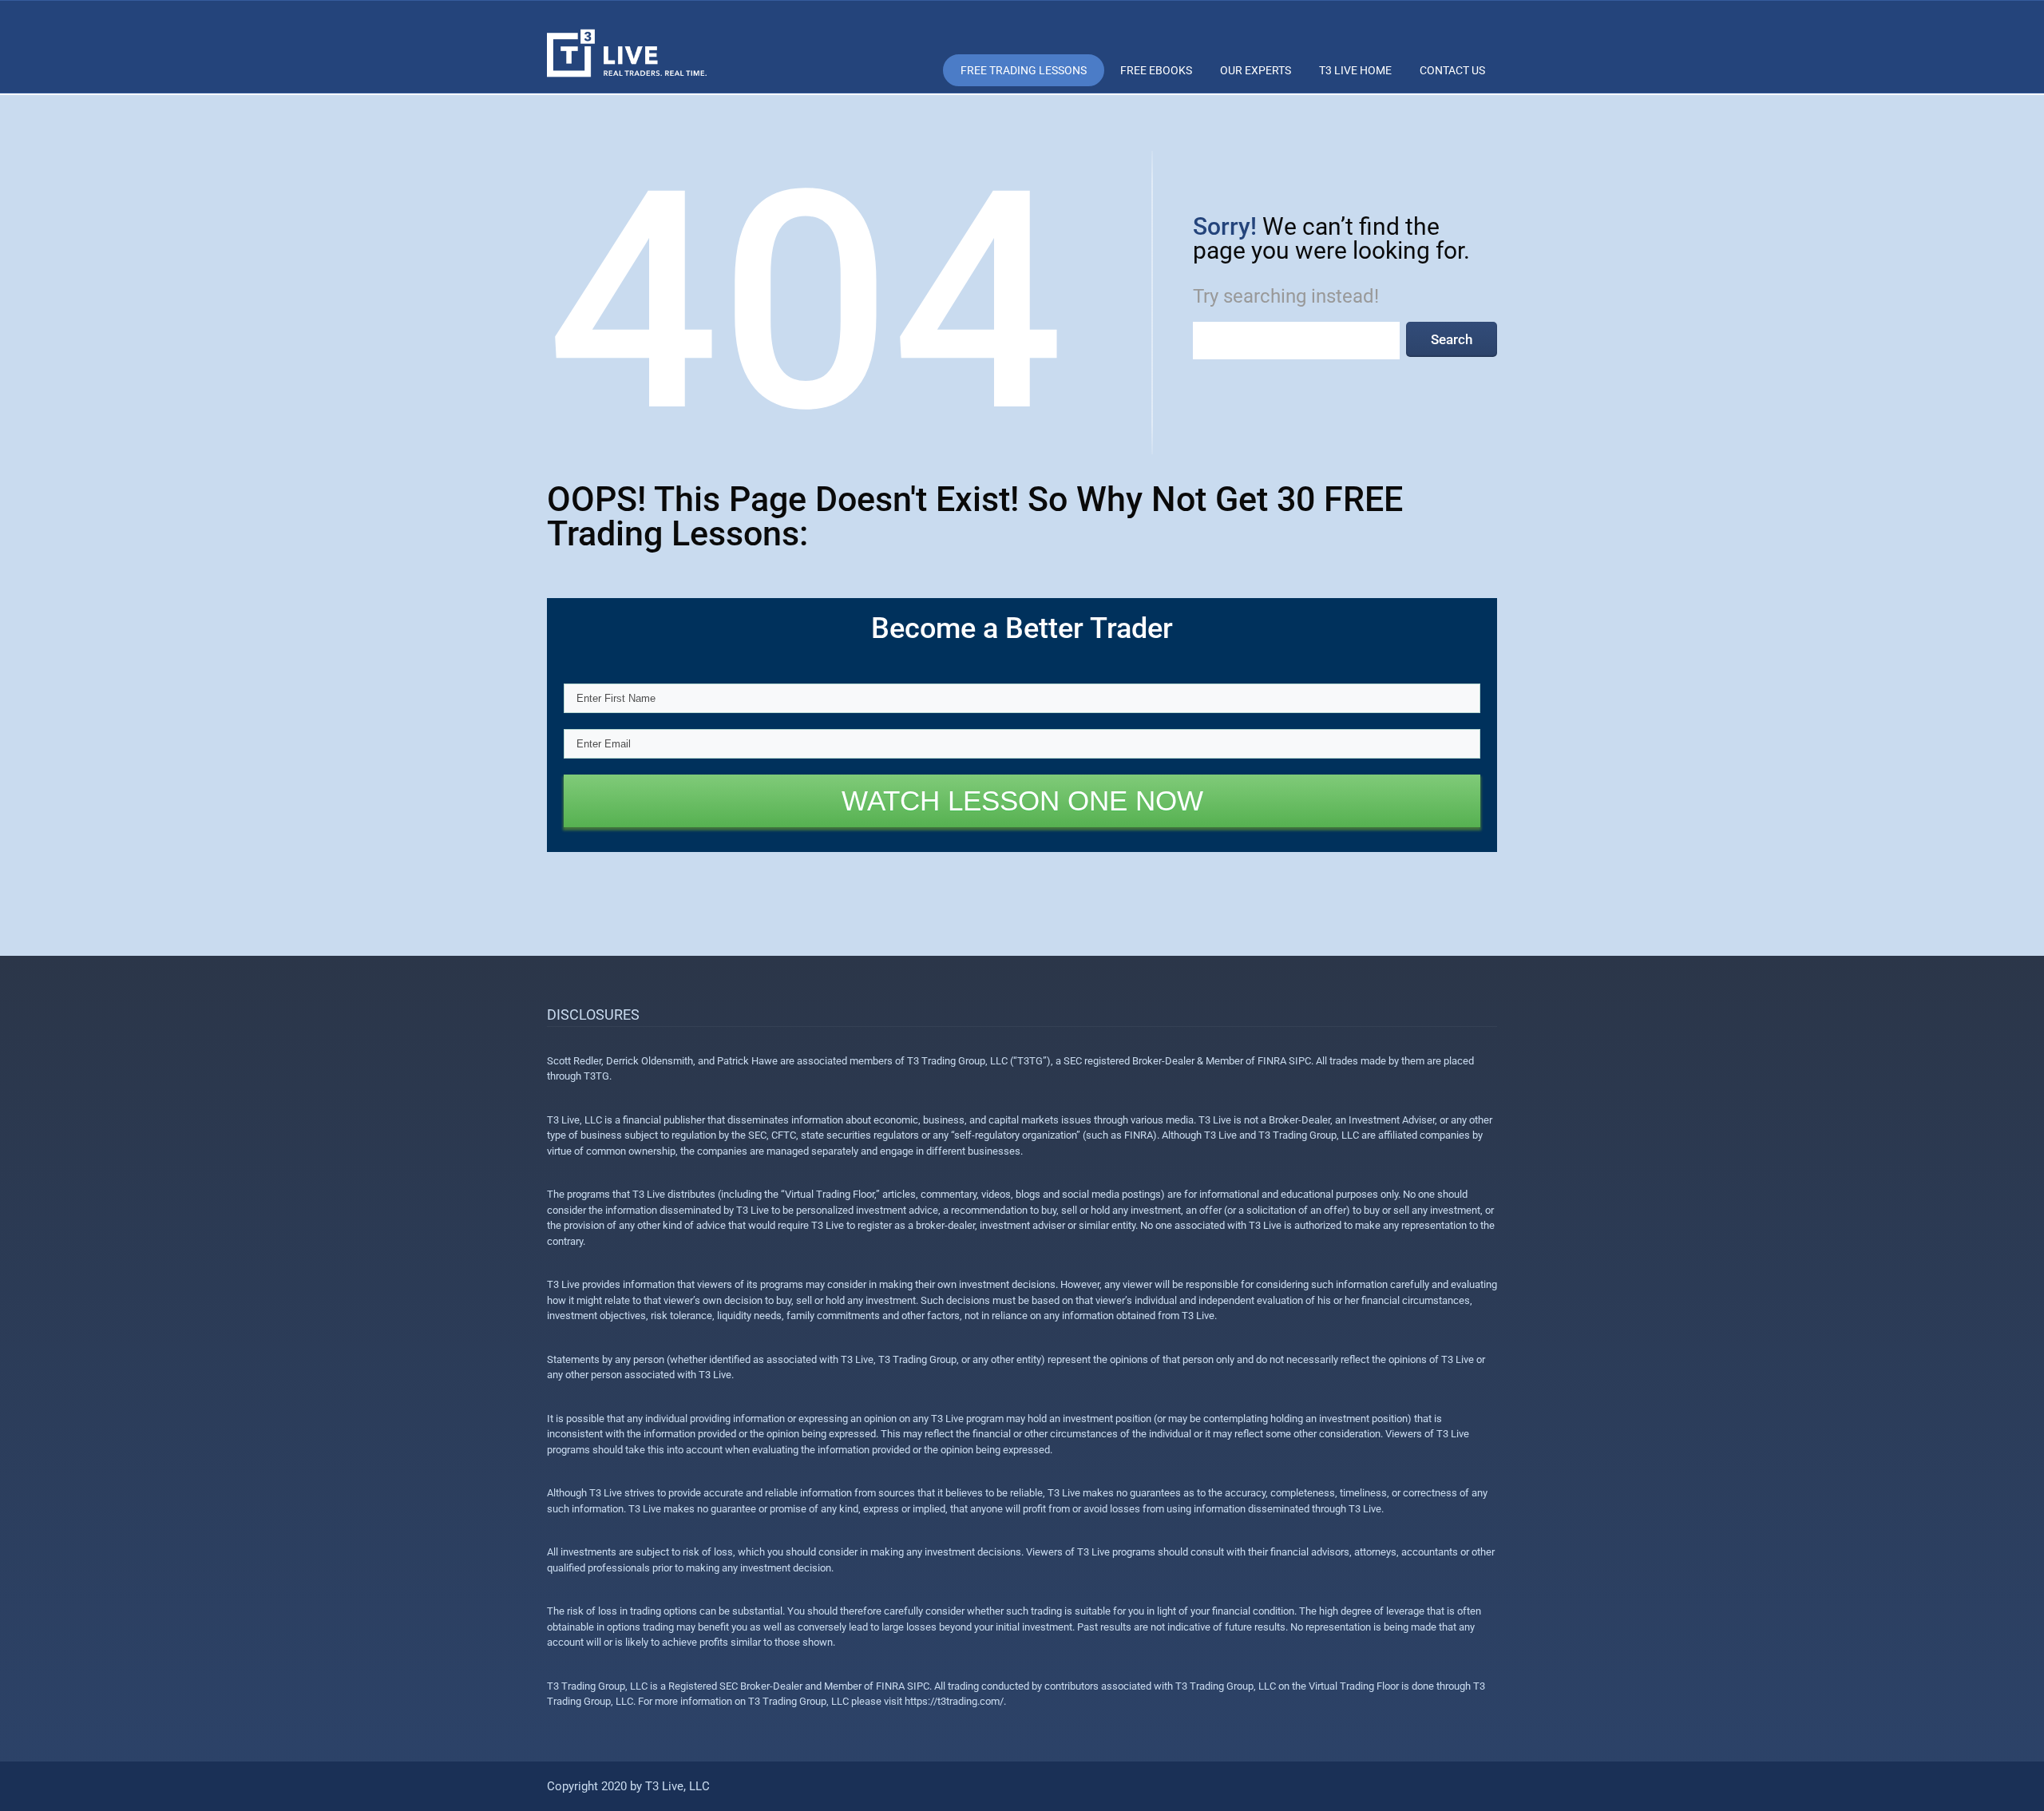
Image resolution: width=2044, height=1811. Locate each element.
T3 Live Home (1355, 70)
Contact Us (1452, 70)
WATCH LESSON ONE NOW (1022, 800)
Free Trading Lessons (1024, 70)
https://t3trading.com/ (954, 1701)
